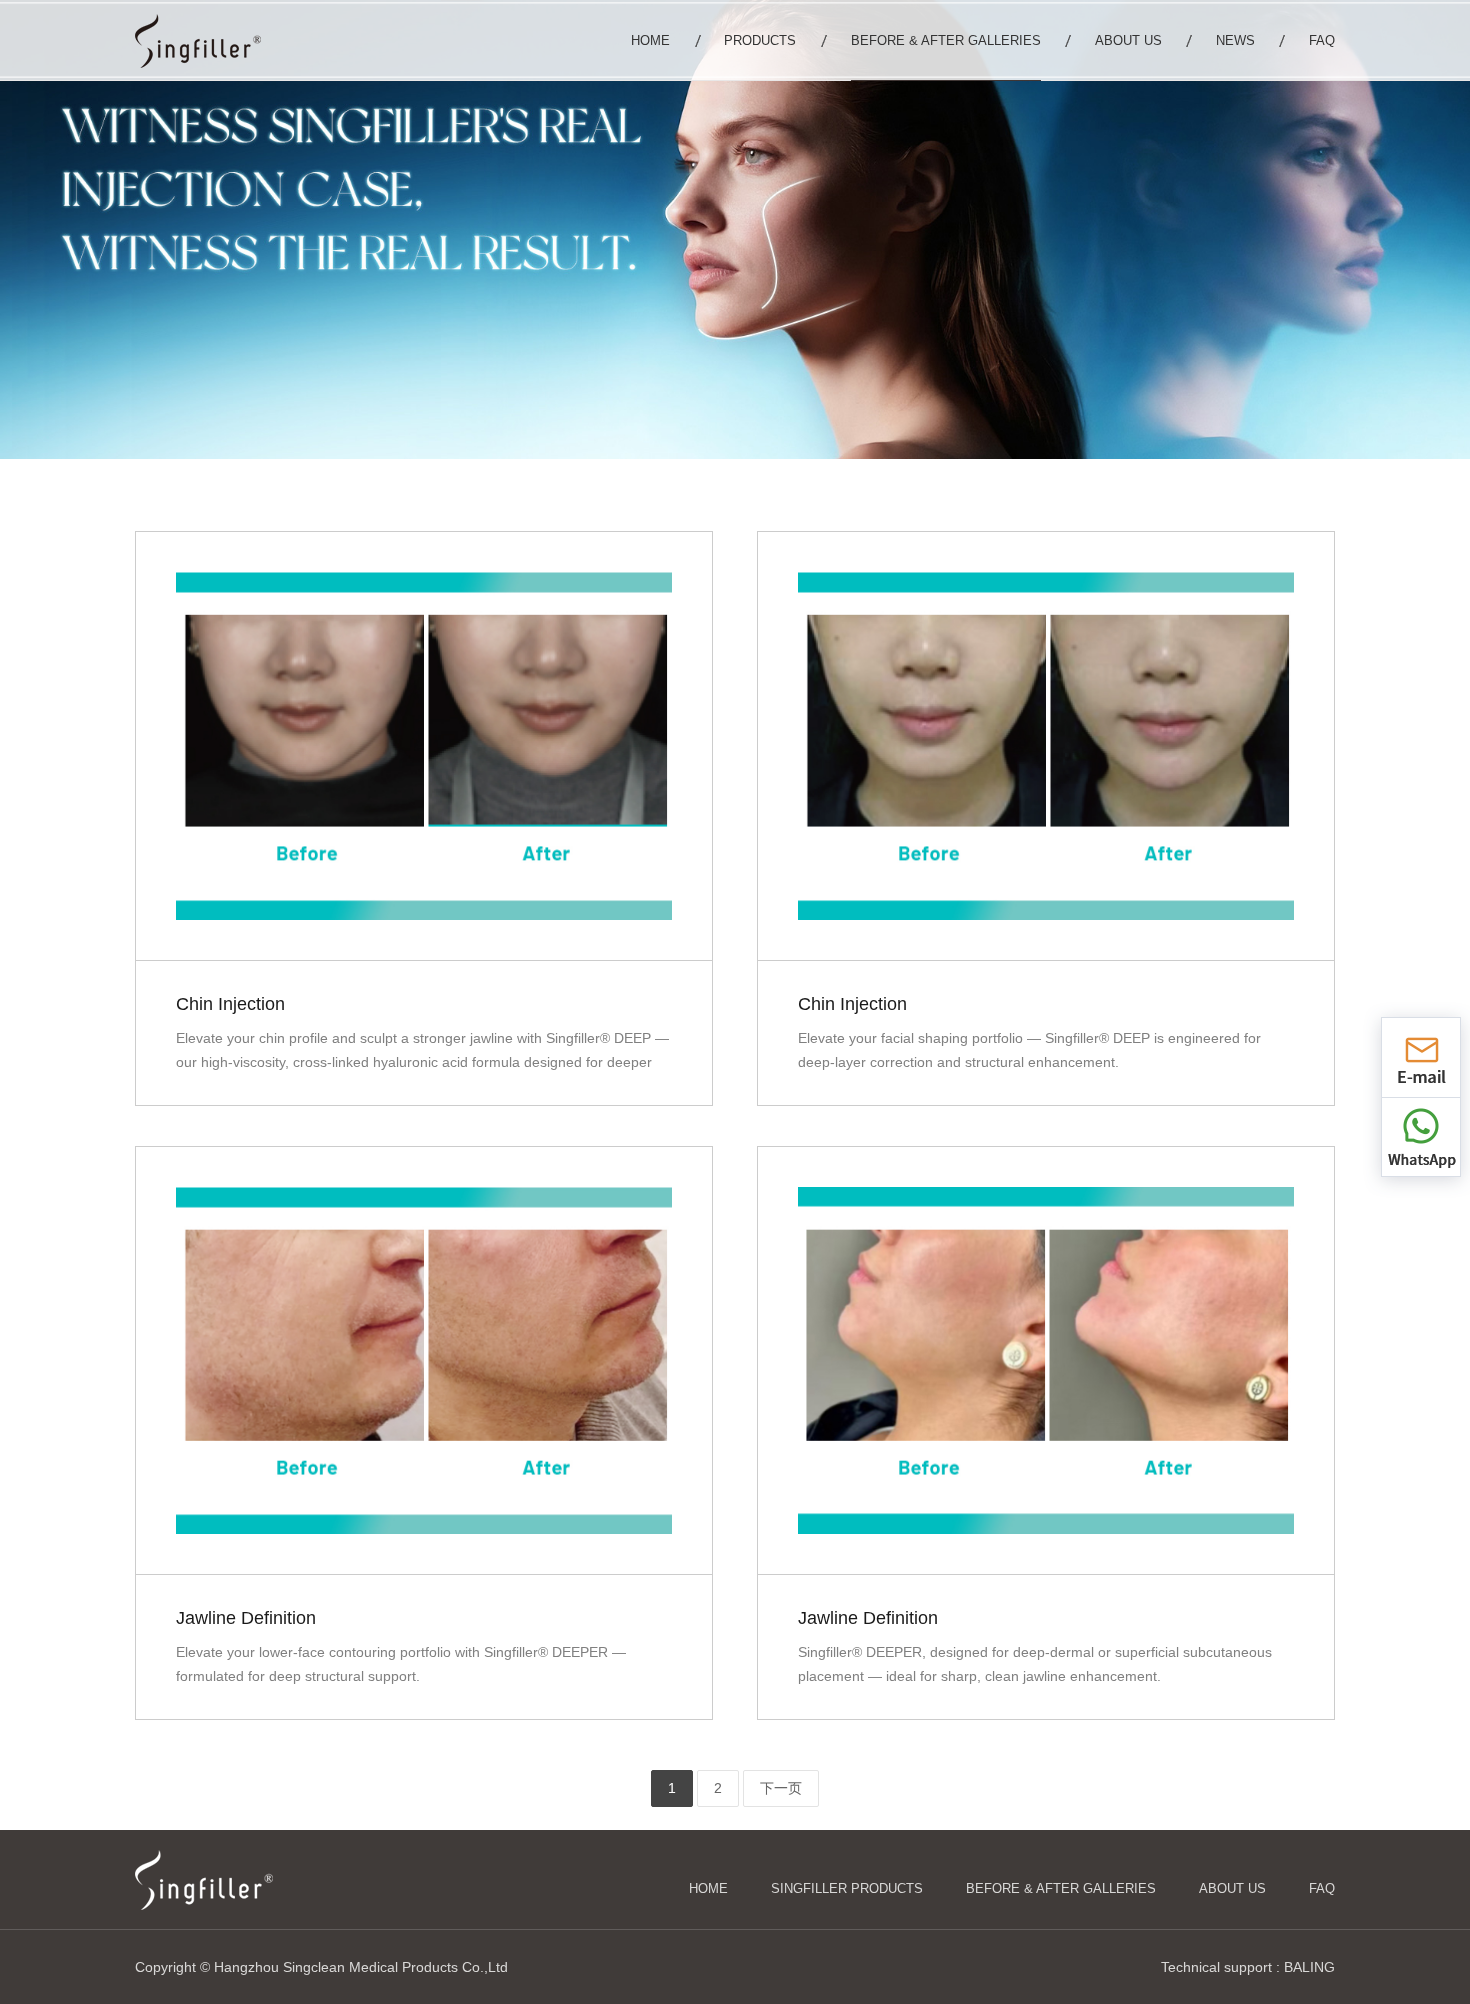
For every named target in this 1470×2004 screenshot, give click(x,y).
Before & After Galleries (1061, 1888)
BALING (1309, 1967)
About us (1232, 1888)
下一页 (781, 1788)
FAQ (1322, 1888)
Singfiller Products (847, 1888)
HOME (708, 1888)
